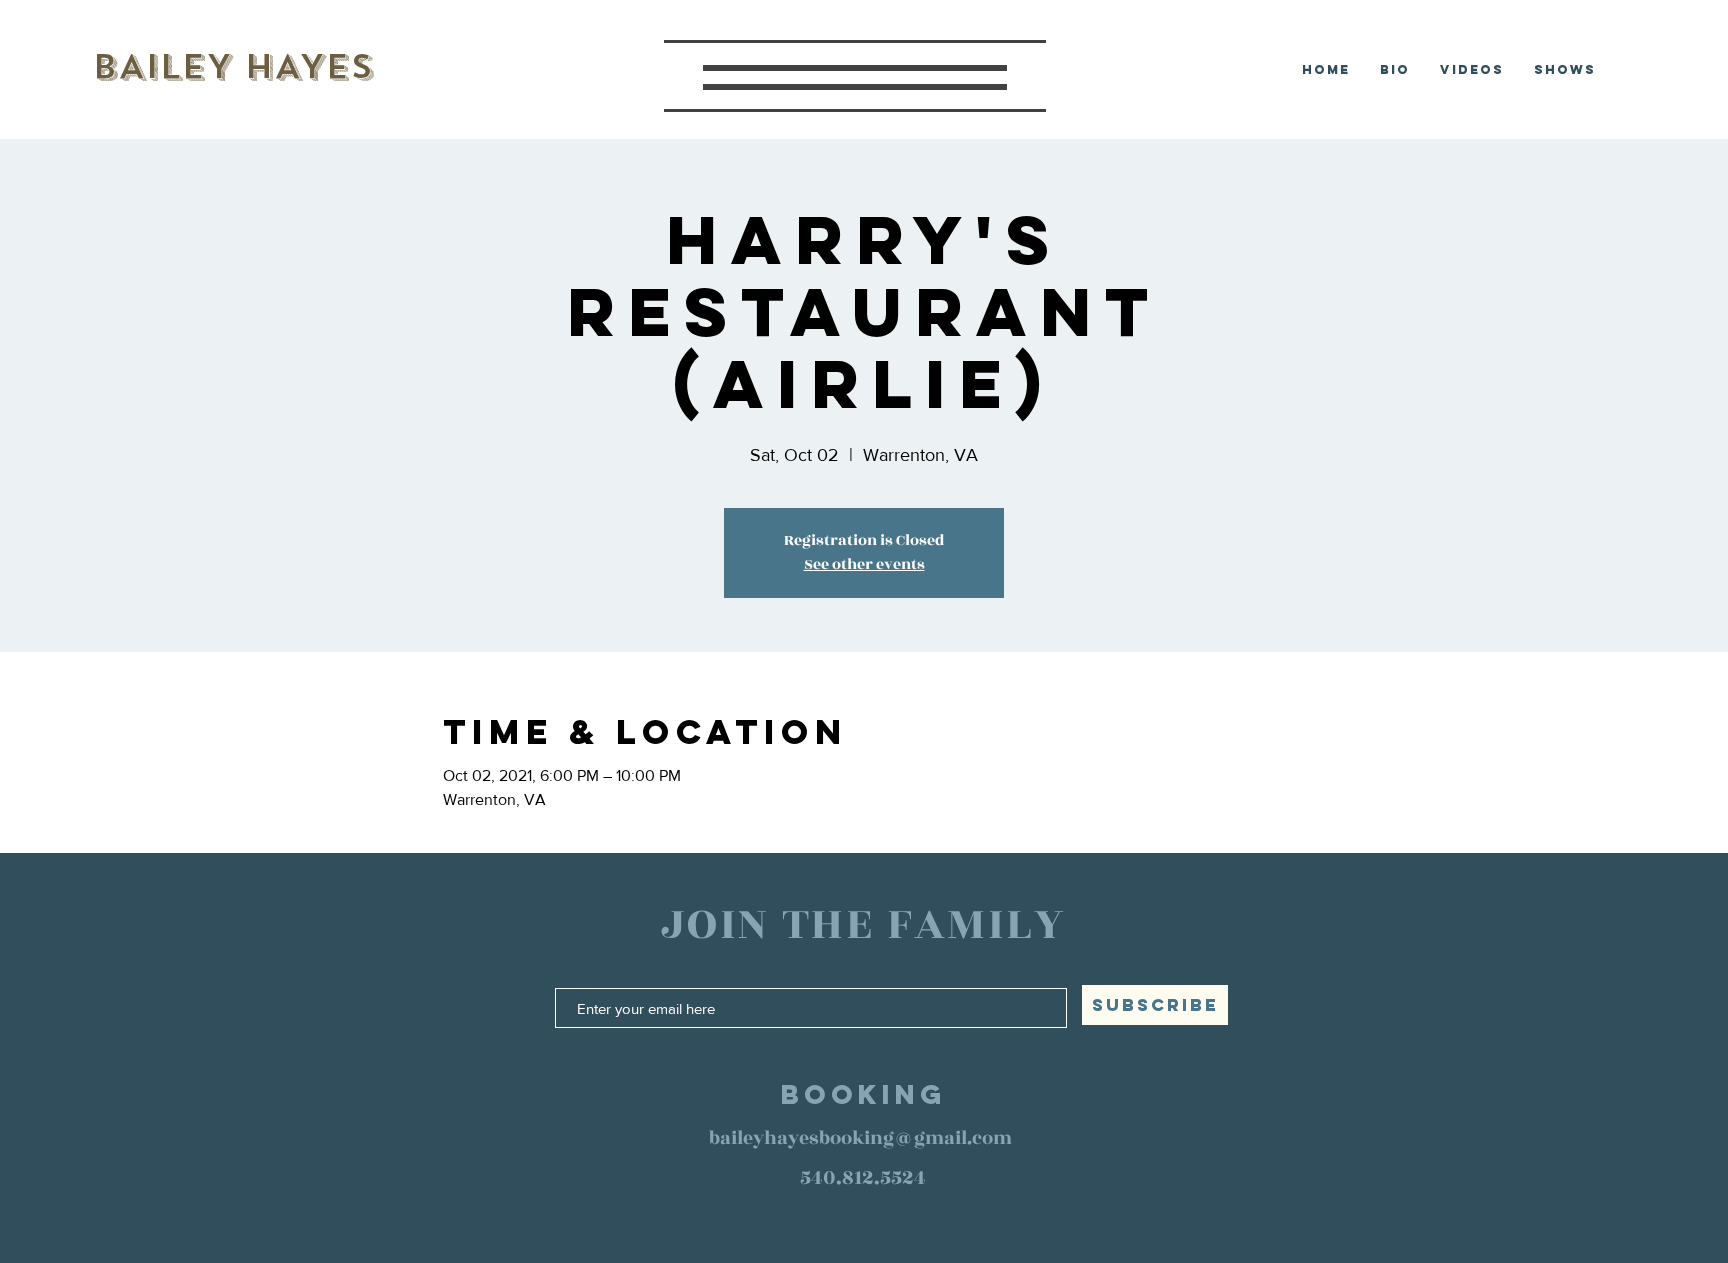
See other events (864, 564)
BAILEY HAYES (232, 66)
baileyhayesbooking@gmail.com (860, 1138)
